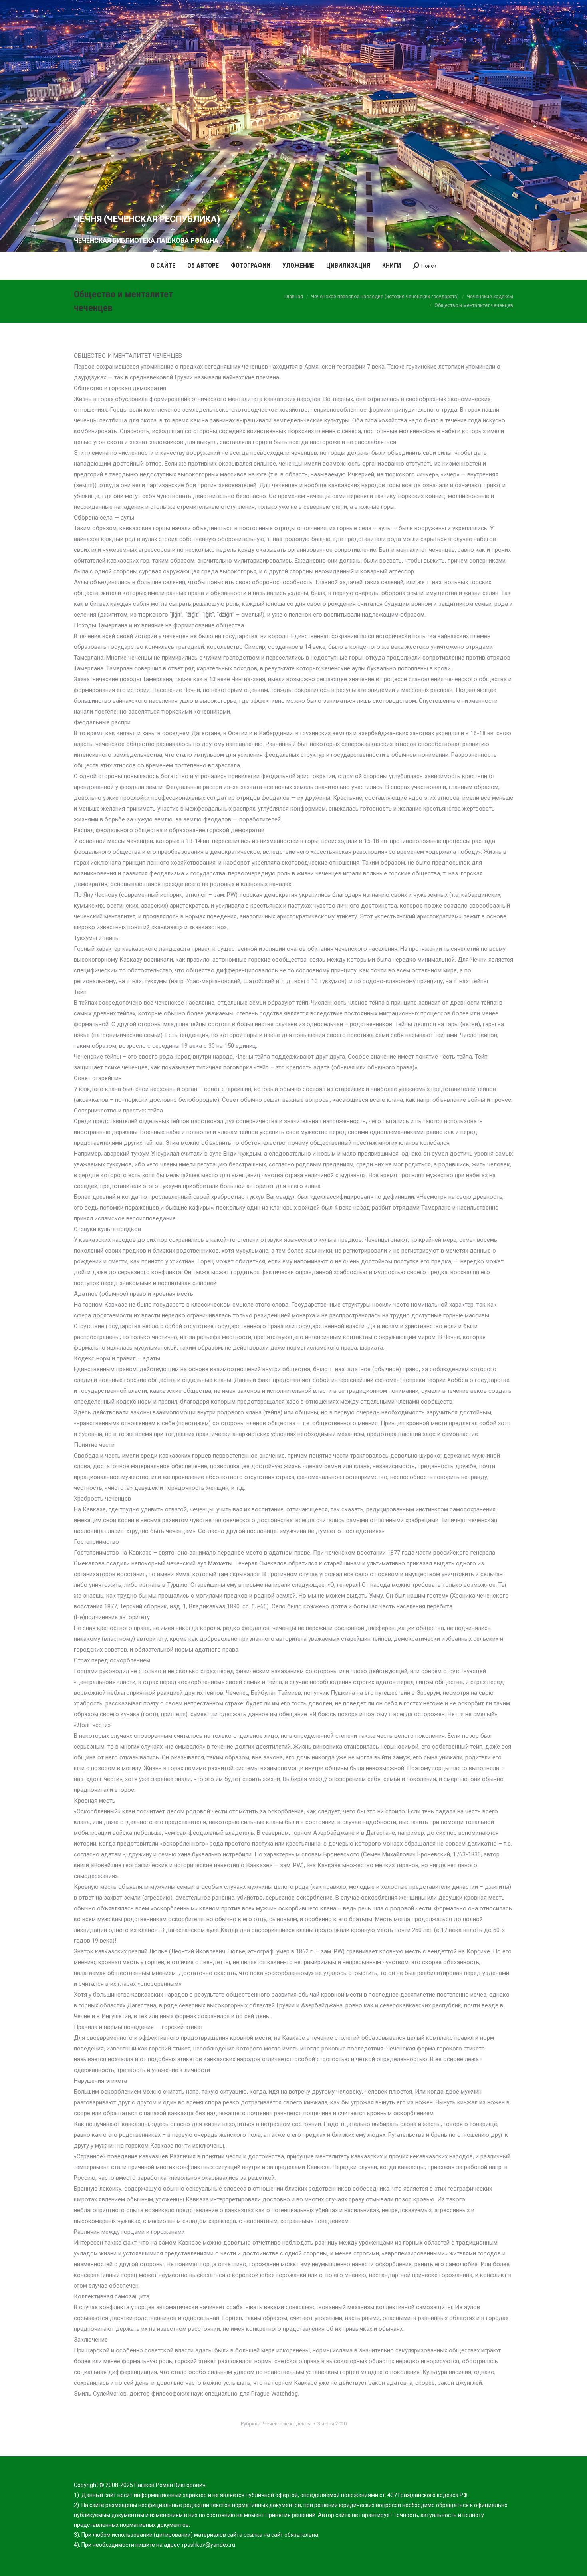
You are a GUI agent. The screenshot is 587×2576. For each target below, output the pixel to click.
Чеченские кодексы (287, 2424)
